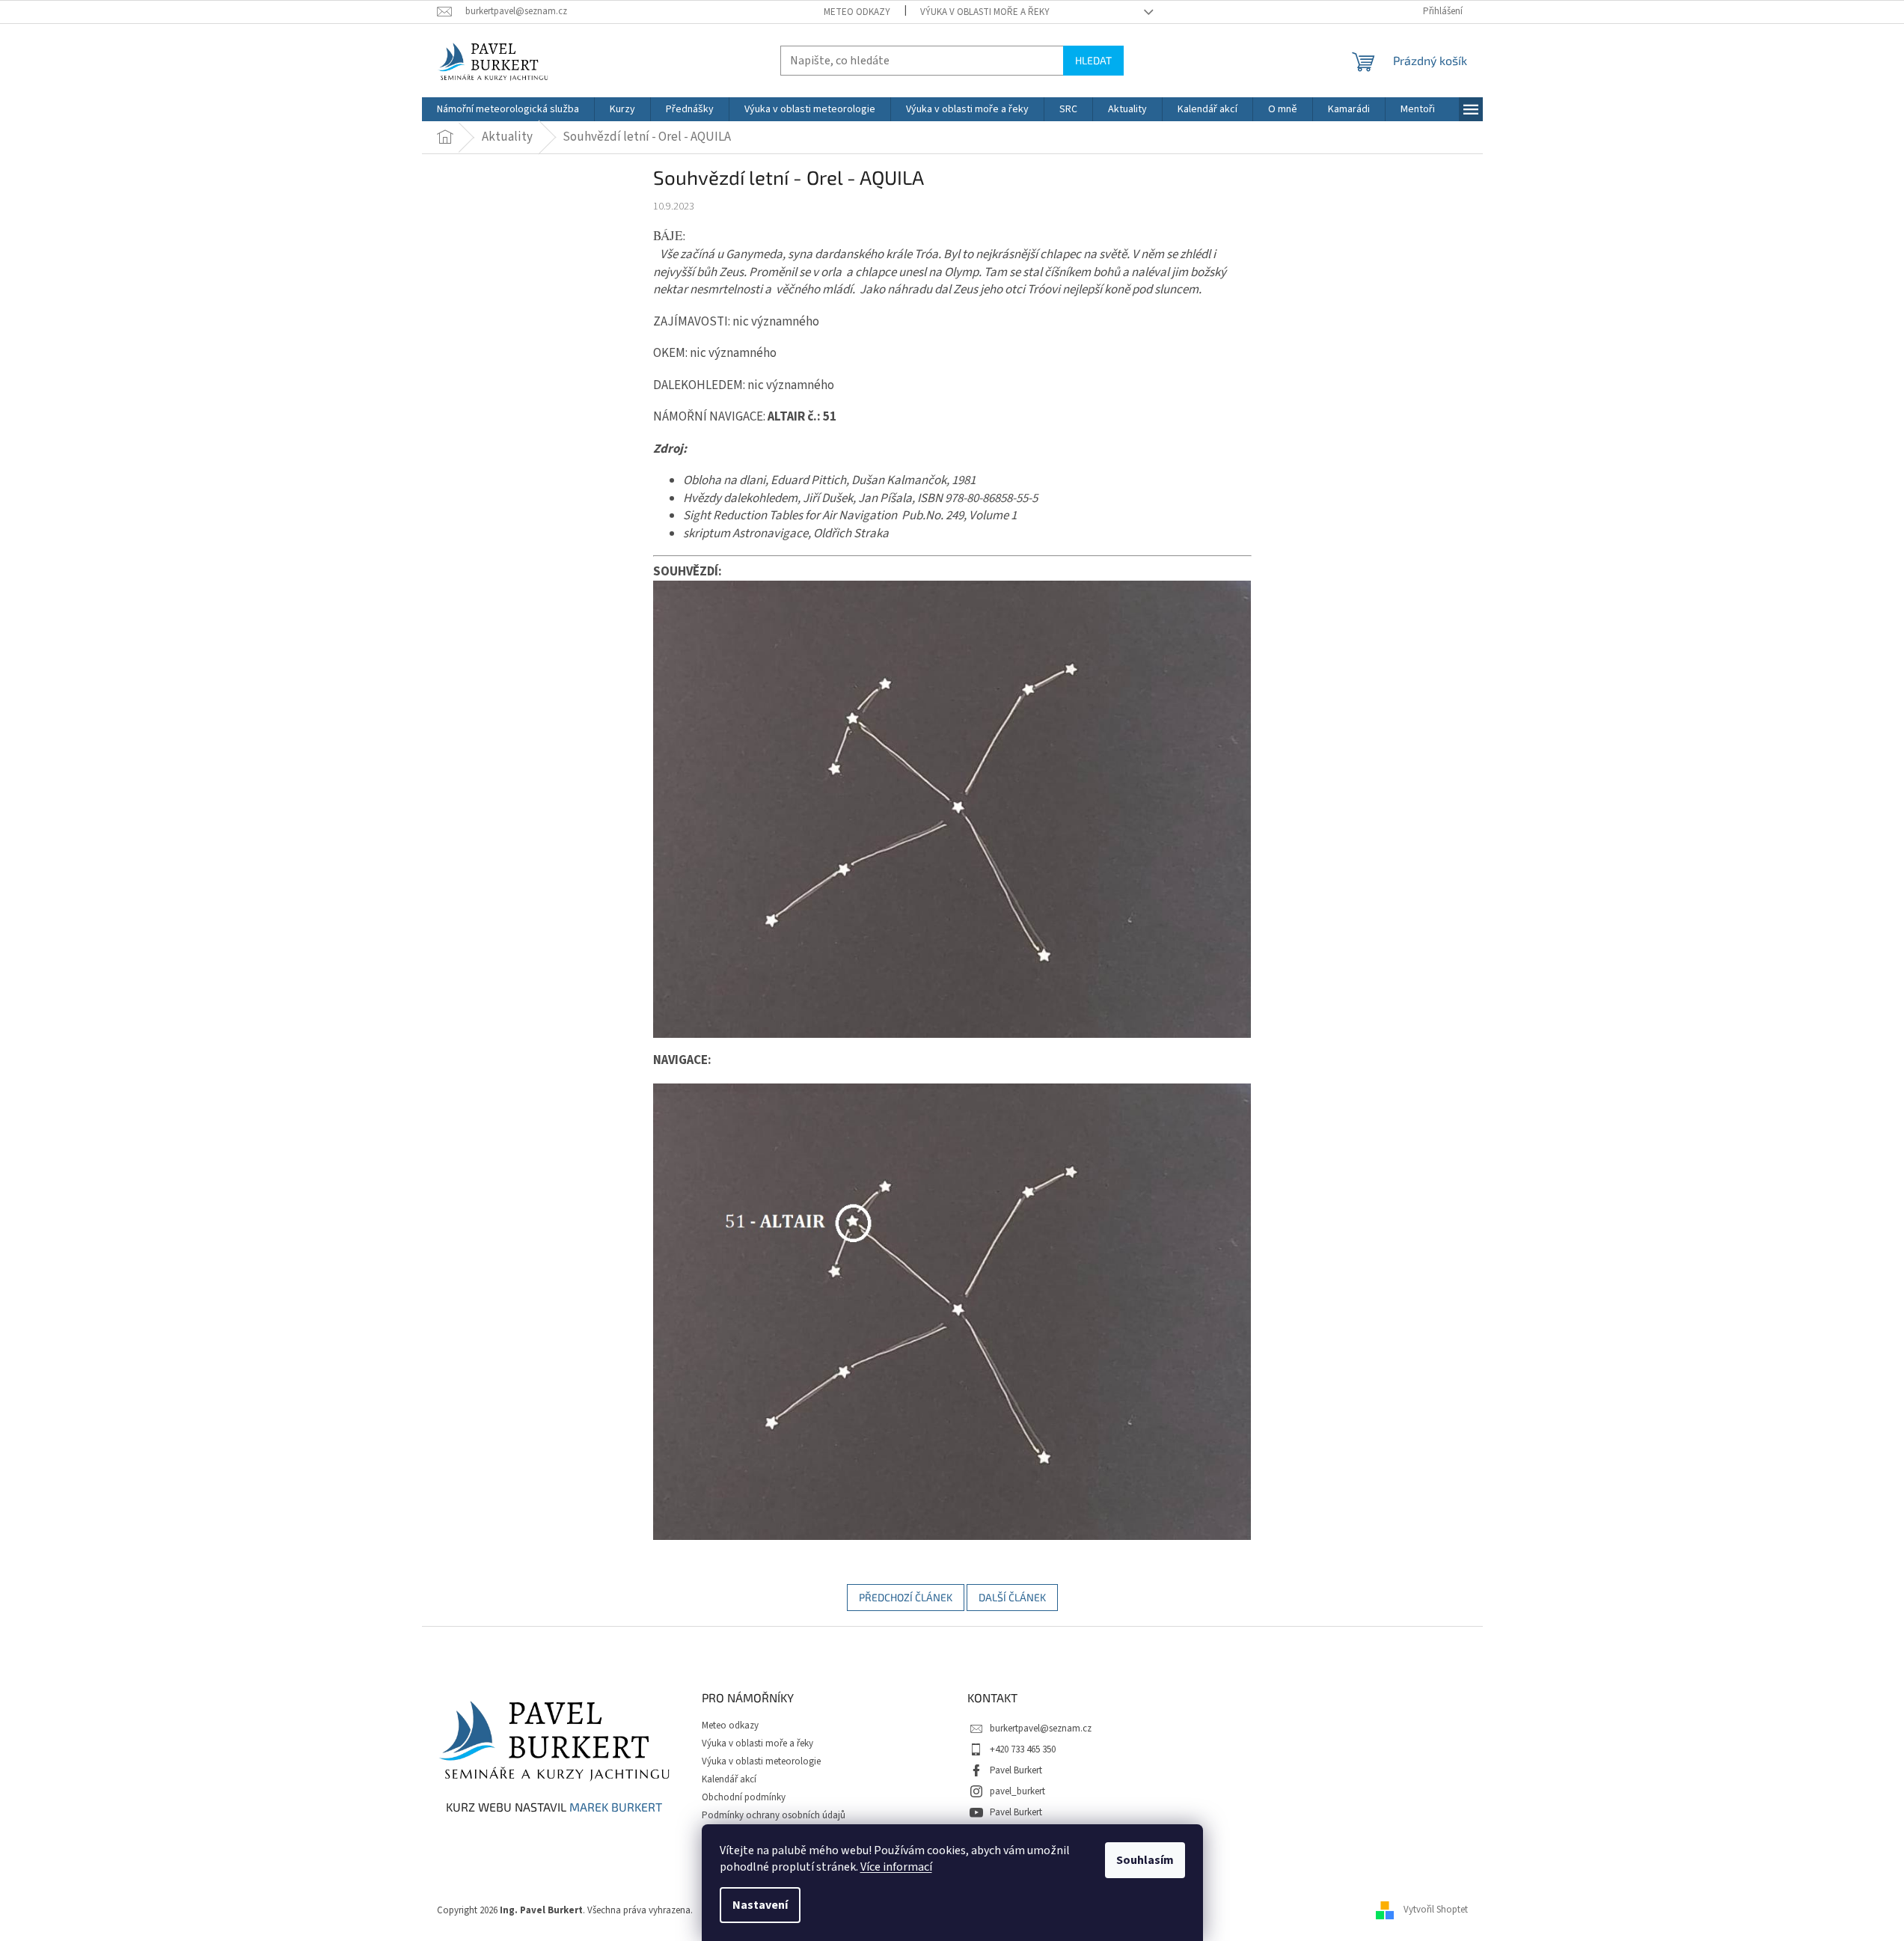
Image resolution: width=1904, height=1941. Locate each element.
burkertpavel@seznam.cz (1041, 1728)
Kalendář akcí (729, 1779)
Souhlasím (1145, 1860)
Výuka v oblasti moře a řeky (985, 12)
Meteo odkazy (857, 12)
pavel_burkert (1017, 1791)
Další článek (1012, 1597)
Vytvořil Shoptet (1436, 1910)
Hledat (1093, 60)
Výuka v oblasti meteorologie (761, 1761)
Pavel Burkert (1016, 1770)
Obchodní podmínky (744, 1797)
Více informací (896, 1867)
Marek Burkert (616, 1807)
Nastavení (760, 1905)
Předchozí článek (906, 1597)
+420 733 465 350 (1023, 1749)
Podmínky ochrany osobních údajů (774, 1815)
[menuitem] (508, 109)
